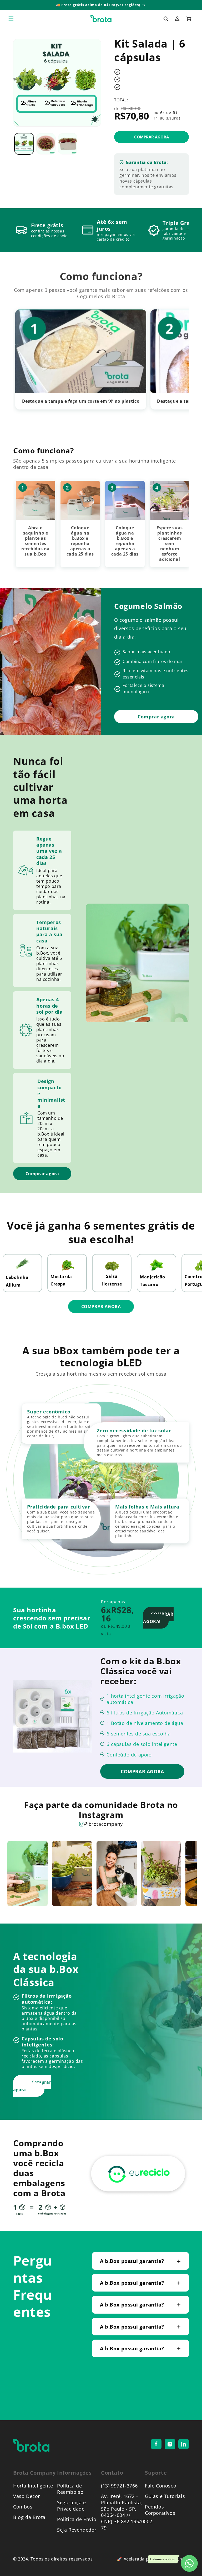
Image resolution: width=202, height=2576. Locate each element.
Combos (23, 2507)
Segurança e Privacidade (72, 2506)
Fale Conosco (161, 2486)
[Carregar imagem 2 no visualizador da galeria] (46, 144)
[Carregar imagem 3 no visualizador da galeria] (68, 144)
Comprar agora (42, 1174)
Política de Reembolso (70, 2489)
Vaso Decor (27, 2496)
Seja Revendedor (77, 2530)
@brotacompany (103, 1824)
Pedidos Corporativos (160, 2510)
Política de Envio (77, 2519)
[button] (11, 19)
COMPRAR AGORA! (158, 1618)
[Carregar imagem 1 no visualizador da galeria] (24, 144)
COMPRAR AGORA (101, 1307)
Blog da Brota (29, 2517)
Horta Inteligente (33, 2486)
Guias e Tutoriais (165, 2496)
